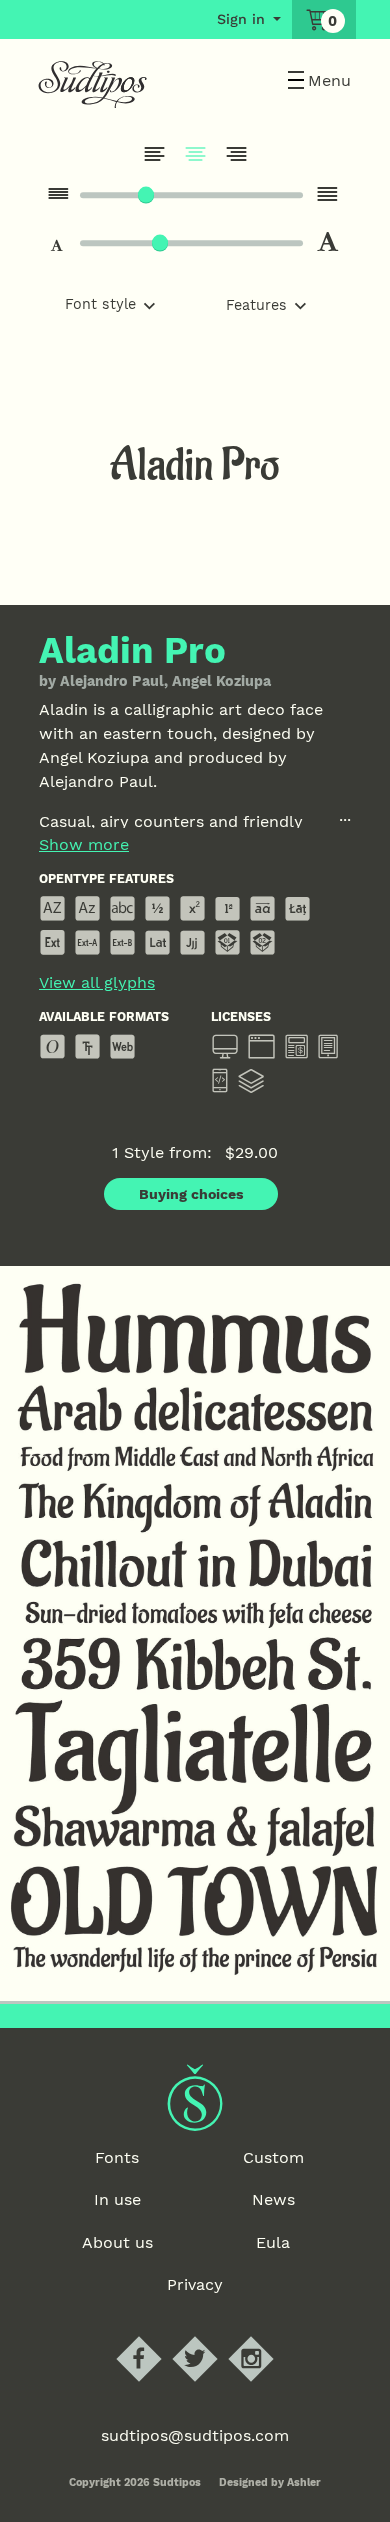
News (273, 2199)
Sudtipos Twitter (211, 2336)
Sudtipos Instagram (267, 2336)
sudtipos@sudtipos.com (195, 2435)
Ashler (304, 2482)
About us (117, 2242)
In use (117, 2199)
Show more (84, 845)
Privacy (195, 2284)
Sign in (241, 19)
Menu (329, 80)
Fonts (117, 2157)
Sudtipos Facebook (155, 2336)
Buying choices (191, 1194)
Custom (273, 2157)
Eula (273, 2242)
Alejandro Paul (112, 681)
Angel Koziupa (221, 681)
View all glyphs (97, 983)
